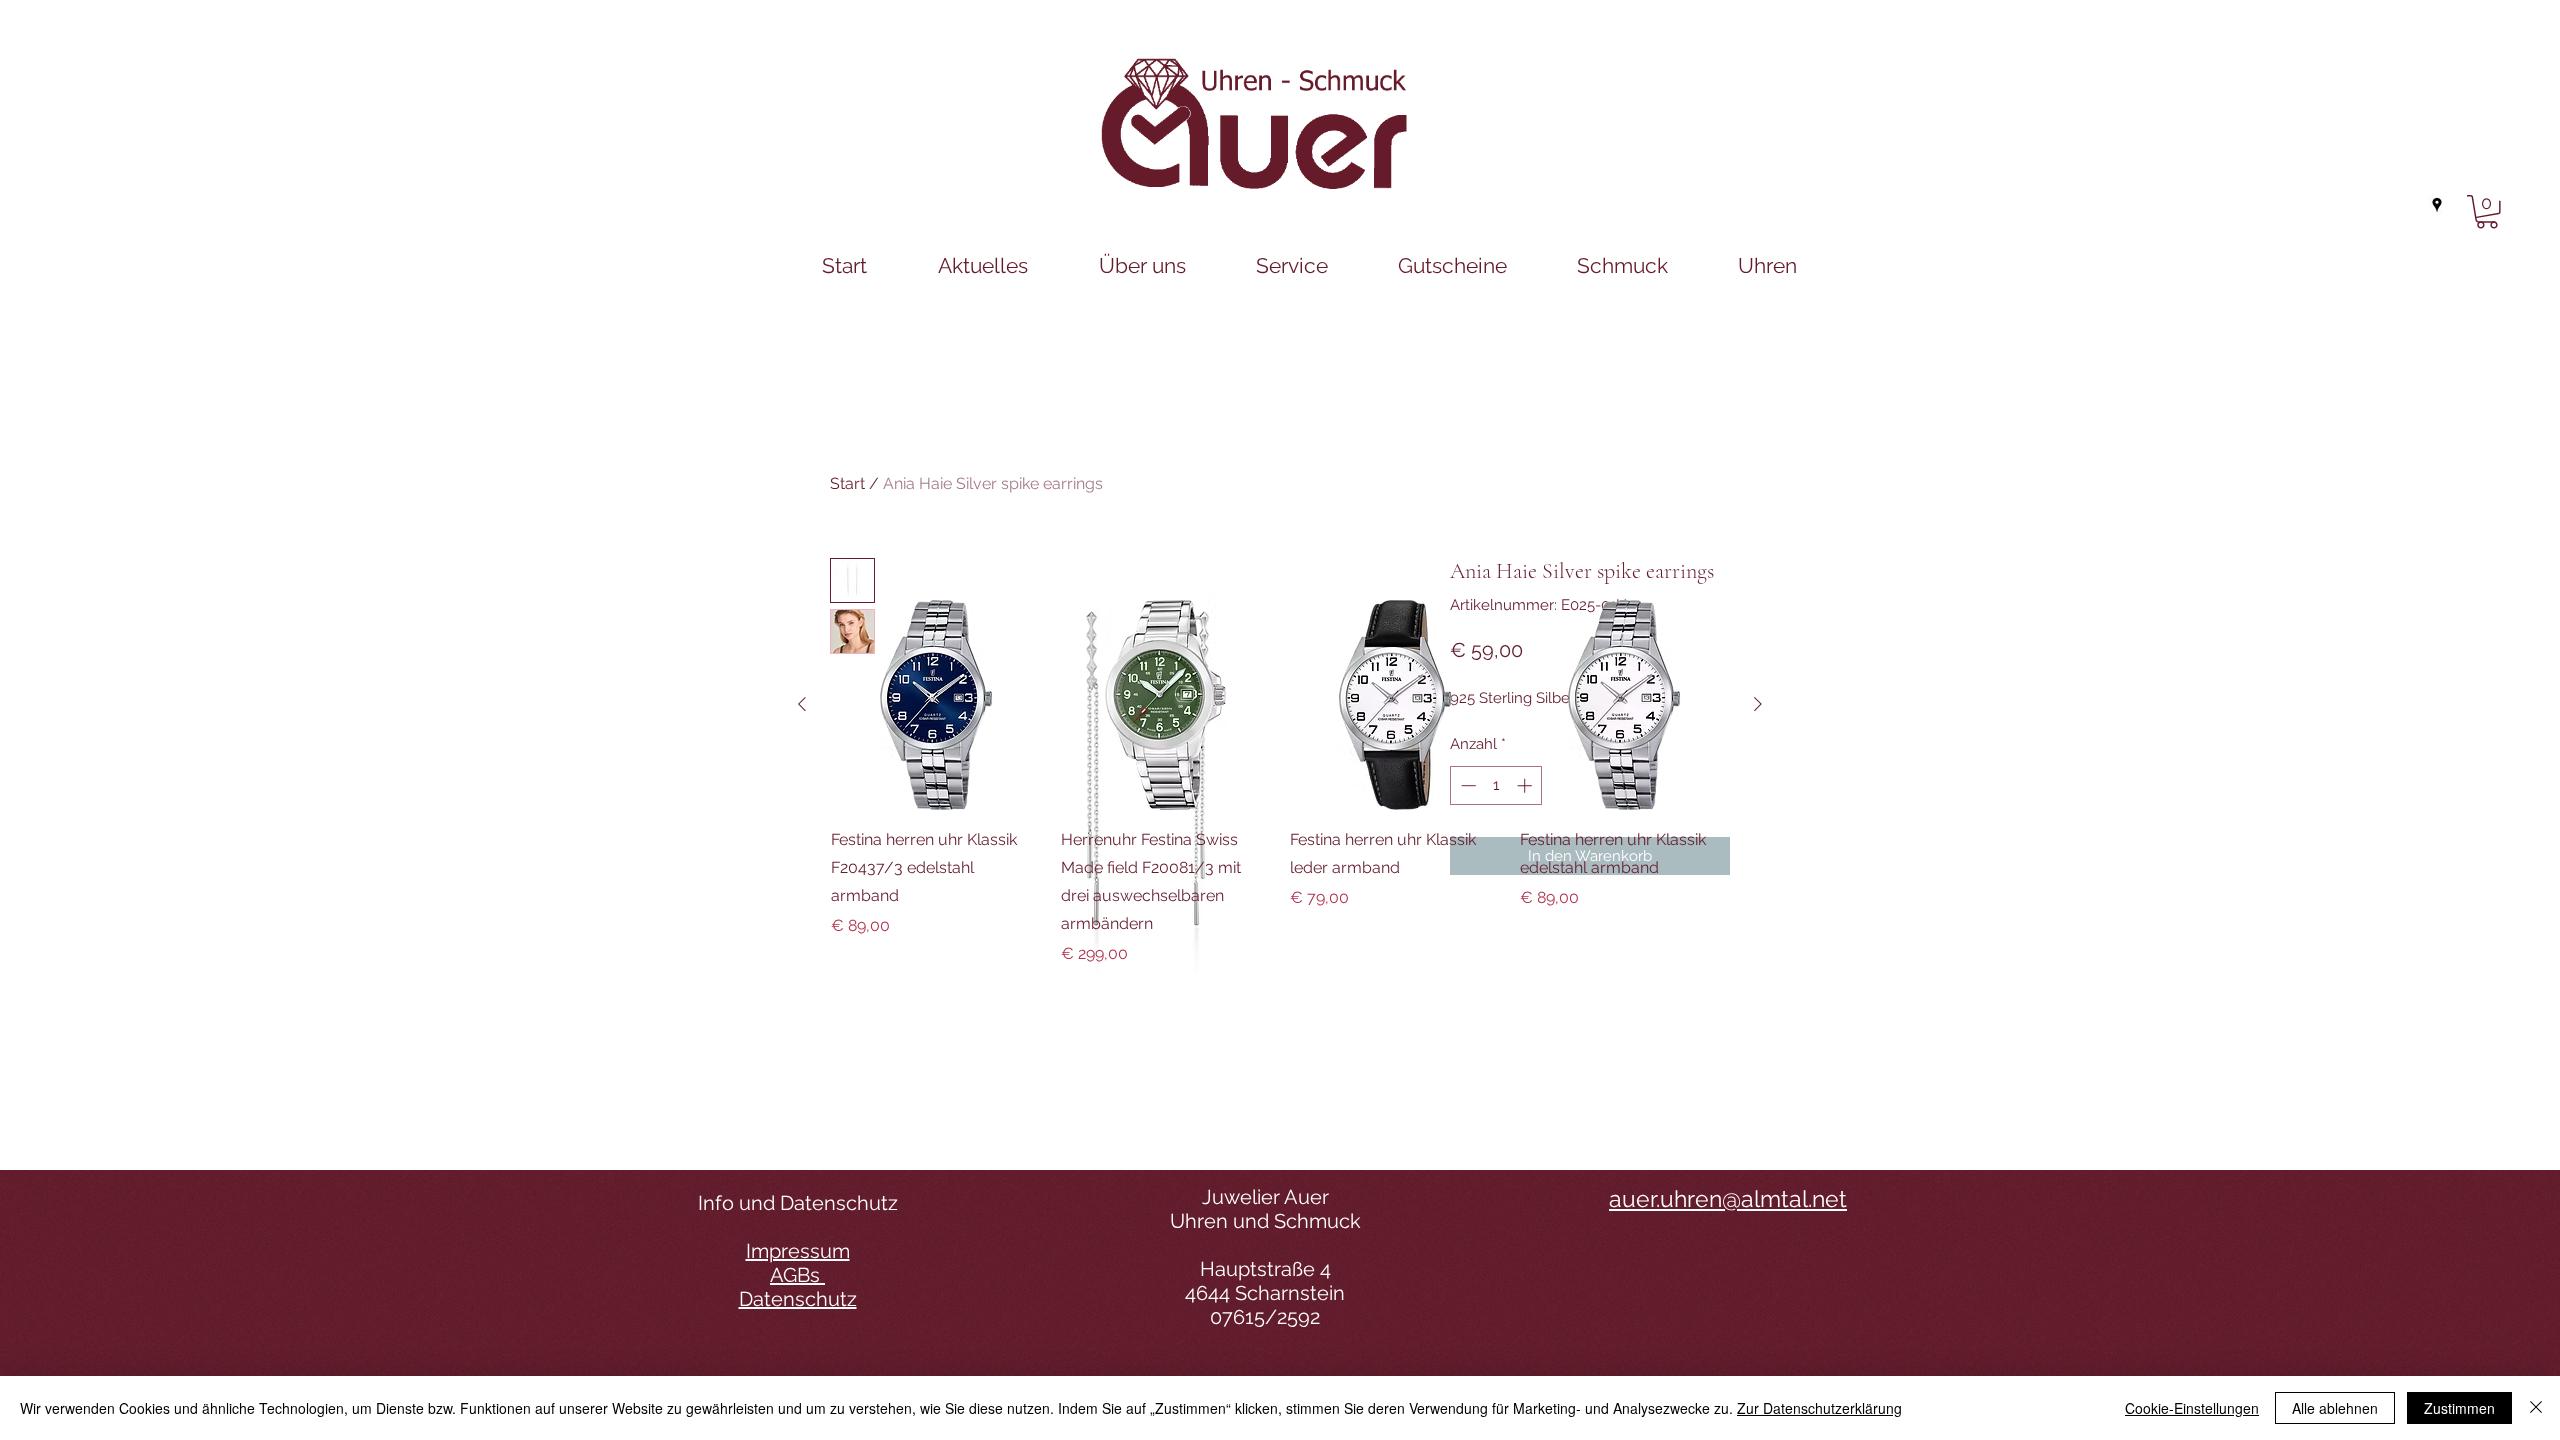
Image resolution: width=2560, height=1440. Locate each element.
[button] (2487, 212)
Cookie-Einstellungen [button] (2192, 1408)
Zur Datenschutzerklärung (1819, 1408)
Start (847, 483)
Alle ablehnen (2335, 1408)
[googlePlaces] (2437, 205)
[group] (1280, 783)
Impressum (798, 1251)
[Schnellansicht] (936, 705)
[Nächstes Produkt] (1758, 704)
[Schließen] (2536, 1408)
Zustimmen (2459, 1408)
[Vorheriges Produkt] (802, 704)
